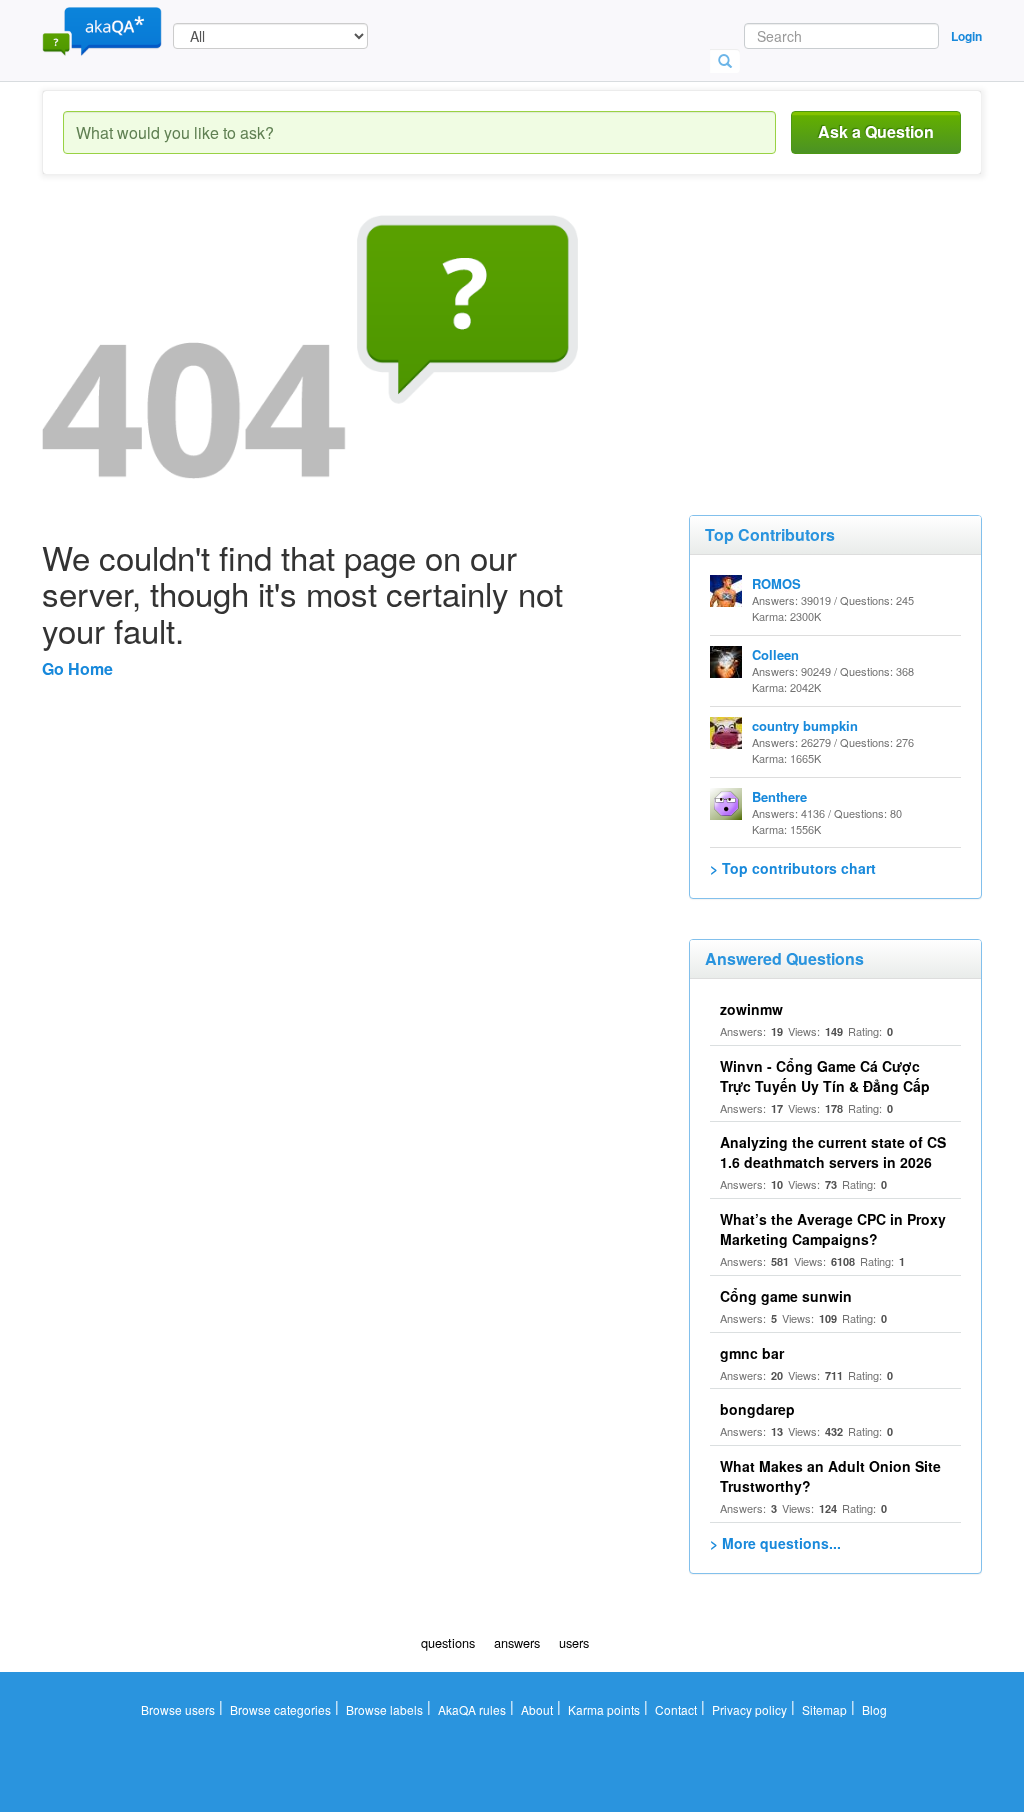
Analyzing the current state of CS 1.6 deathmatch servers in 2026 (833, 1152)
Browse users (178, 1709)
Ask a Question (876, 131)
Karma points (604, 1709)
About (537, 1709)
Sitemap (824, 1709)
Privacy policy (749, 1709)
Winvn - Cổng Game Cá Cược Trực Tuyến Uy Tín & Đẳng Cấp (825, 1076)
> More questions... (775, 1543)
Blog (874, 1709)
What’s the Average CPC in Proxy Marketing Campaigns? (833, 1229)
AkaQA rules (472, 1709)
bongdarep (757, 1409)
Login (966, 36)
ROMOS (776, 583)
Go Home (77, 668)
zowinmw (751, 1009)
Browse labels (384, 1709)
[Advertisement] (839, 340)
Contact (676, 1709)
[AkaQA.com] (102, 30)
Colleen (775, 654)
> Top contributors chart (793, 868)
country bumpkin (805, 725)
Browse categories (280, 1709)
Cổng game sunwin (786, 1296)
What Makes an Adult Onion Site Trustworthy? (830, 1476)
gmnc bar (752, 1353)
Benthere (779, 796)
